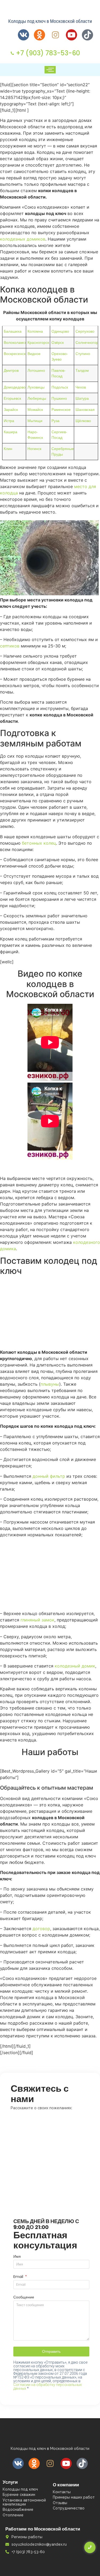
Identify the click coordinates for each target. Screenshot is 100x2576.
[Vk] (23, 35)
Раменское (61, 410)
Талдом (82, 370)
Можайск (35, 410)
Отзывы (60, 2503)
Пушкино (59, 398)
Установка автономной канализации (24, 2502)
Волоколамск (15, 342)
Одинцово (60, 331)
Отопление (13, 2515)
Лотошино (36, 370)
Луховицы (36, 387)
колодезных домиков (23, 239)
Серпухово (85, 331)
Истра (9, 421)
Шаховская (85, 410)
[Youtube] (71, 35)
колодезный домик (75, 1666)
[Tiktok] (87, 35)
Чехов (81, 387)
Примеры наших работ (74, 2497)
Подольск (60, 387)
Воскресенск (15, 354)
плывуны (50, 1384)
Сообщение (24, 2298)
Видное (34, 354)
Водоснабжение (18, 2509)
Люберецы (37, 398)
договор (41, 1929)
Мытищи (35, 421)
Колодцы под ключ (20, 2489)
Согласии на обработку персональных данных (48, 2387)
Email (19, 2277)
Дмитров (11, 370)
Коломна (35, 331)
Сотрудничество (69, 2508)
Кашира (11, 432)
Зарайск (11, 410)
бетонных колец (39, 843)
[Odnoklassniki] (39, 35)
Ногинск (34, 449)
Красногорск (38, 342)
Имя (17, 2257)
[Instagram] (55, 35)
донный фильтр (49, 1476)
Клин (8, 449)
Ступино (83, 354)
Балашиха (13, 331)
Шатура (82, 398)
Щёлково (83, 421)
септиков (10, 646)
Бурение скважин (19, 2495)
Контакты (62, 2492)
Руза (55, 421)
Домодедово (15, 387)
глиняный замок (37, 1620)
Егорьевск (12, 398)
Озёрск (58, 342)
